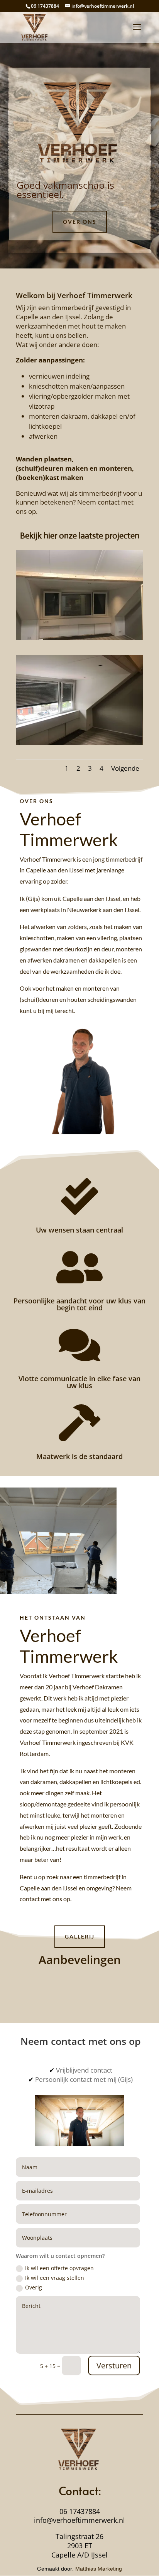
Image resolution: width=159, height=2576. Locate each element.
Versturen (114, 2366)
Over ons (80, 222)
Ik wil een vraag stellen (55, 2278)
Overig (34, 2287)
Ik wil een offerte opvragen (59, 2268)
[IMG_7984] (79, 743)
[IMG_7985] (79, 638)
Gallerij (80, 1936)
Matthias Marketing (99, 2569)
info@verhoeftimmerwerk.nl (79, 2520)
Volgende (125, 768)
